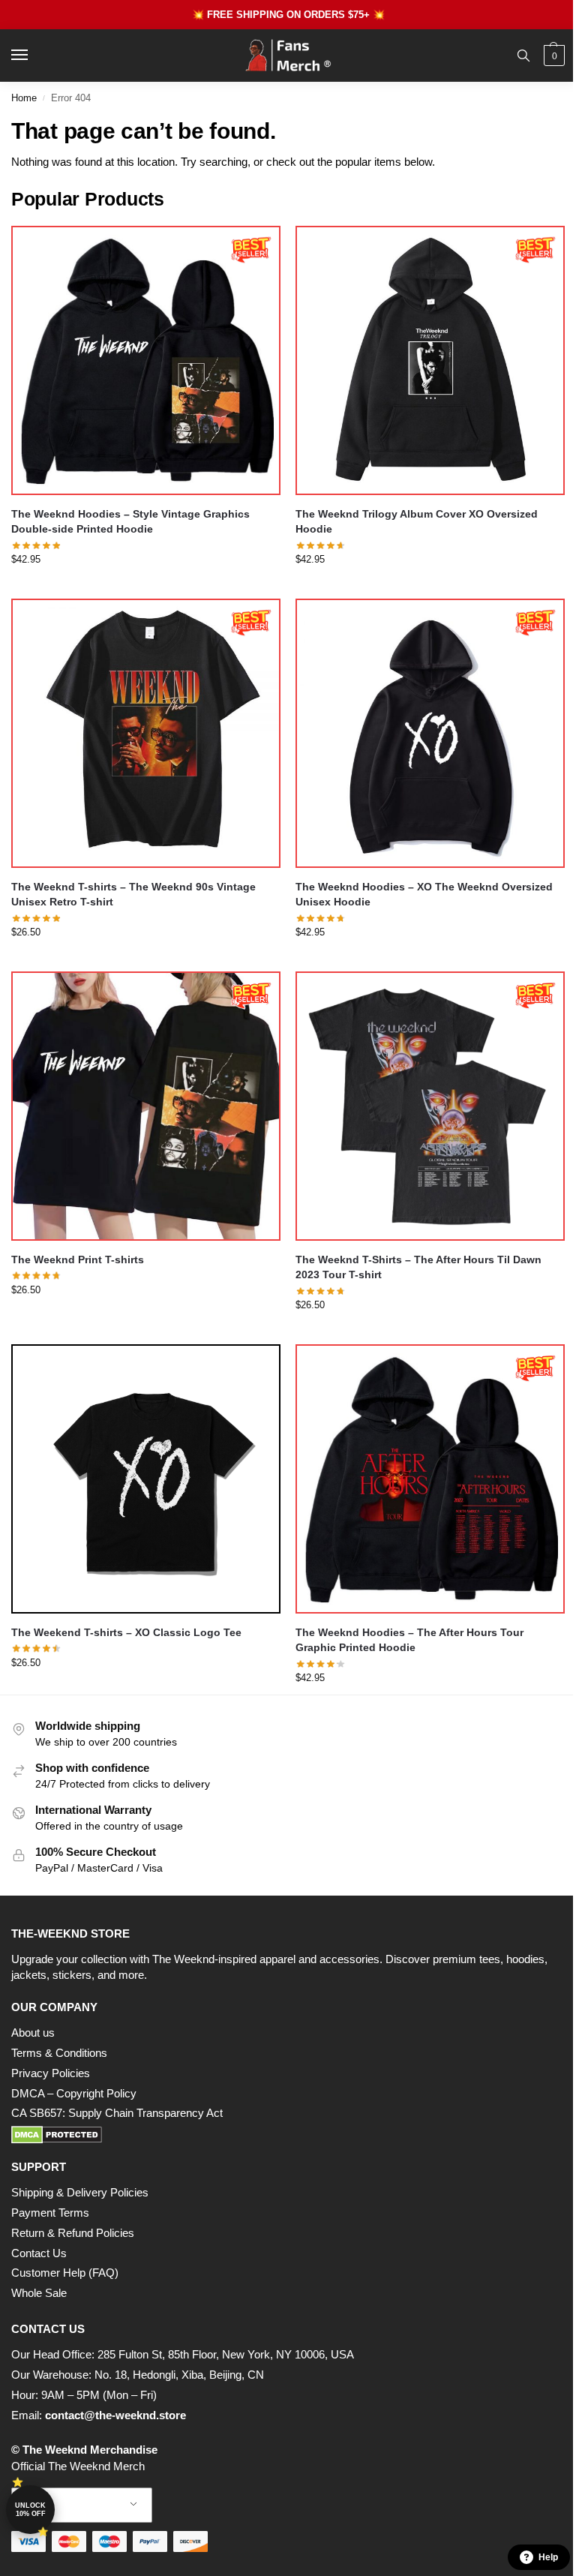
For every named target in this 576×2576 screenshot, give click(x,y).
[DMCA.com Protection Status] (288, 2135)
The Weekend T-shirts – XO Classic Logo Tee (126, 1633)
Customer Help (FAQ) (65, 2273)
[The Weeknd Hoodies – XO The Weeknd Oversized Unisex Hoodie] (430, 733)
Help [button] (548, 2557)
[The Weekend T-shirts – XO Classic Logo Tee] (146, 1479)
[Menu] (34, 56)
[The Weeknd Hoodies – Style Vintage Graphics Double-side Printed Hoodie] (146, 360)
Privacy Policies (51, 2073)
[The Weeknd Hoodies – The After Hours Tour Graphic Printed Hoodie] (430, 1479)
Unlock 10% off (30, 2510)
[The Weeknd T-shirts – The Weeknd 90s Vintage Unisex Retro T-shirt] (146, 733)
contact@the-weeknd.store (115, 2415)
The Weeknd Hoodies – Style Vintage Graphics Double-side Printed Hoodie (130, 522)
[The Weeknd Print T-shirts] (146, 1106)
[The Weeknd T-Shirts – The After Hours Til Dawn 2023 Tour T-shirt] (430, 1106)
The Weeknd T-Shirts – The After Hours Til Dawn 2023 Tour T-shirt (418, 1267)
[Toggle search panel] (523, 56)
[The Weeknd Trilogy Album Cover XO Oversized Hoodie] (430, 360)
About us (33, 2033)
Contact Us (39, 2253)
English (70, 2505)
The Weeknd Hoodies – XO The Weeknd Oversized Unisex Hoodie (424, 895)
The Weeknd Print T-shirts (78, 1260)
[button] (552, 56)
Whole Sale (39, 2293)
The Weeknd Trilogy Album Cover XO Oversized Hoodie (417, 522)
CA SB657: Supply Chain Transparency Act (117, 2113)
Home (24, 98)
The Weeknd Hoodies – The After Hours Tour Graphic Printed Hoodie (409, 1640)
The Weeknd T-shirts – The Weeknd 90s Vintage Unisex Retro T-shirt (133, 895)
